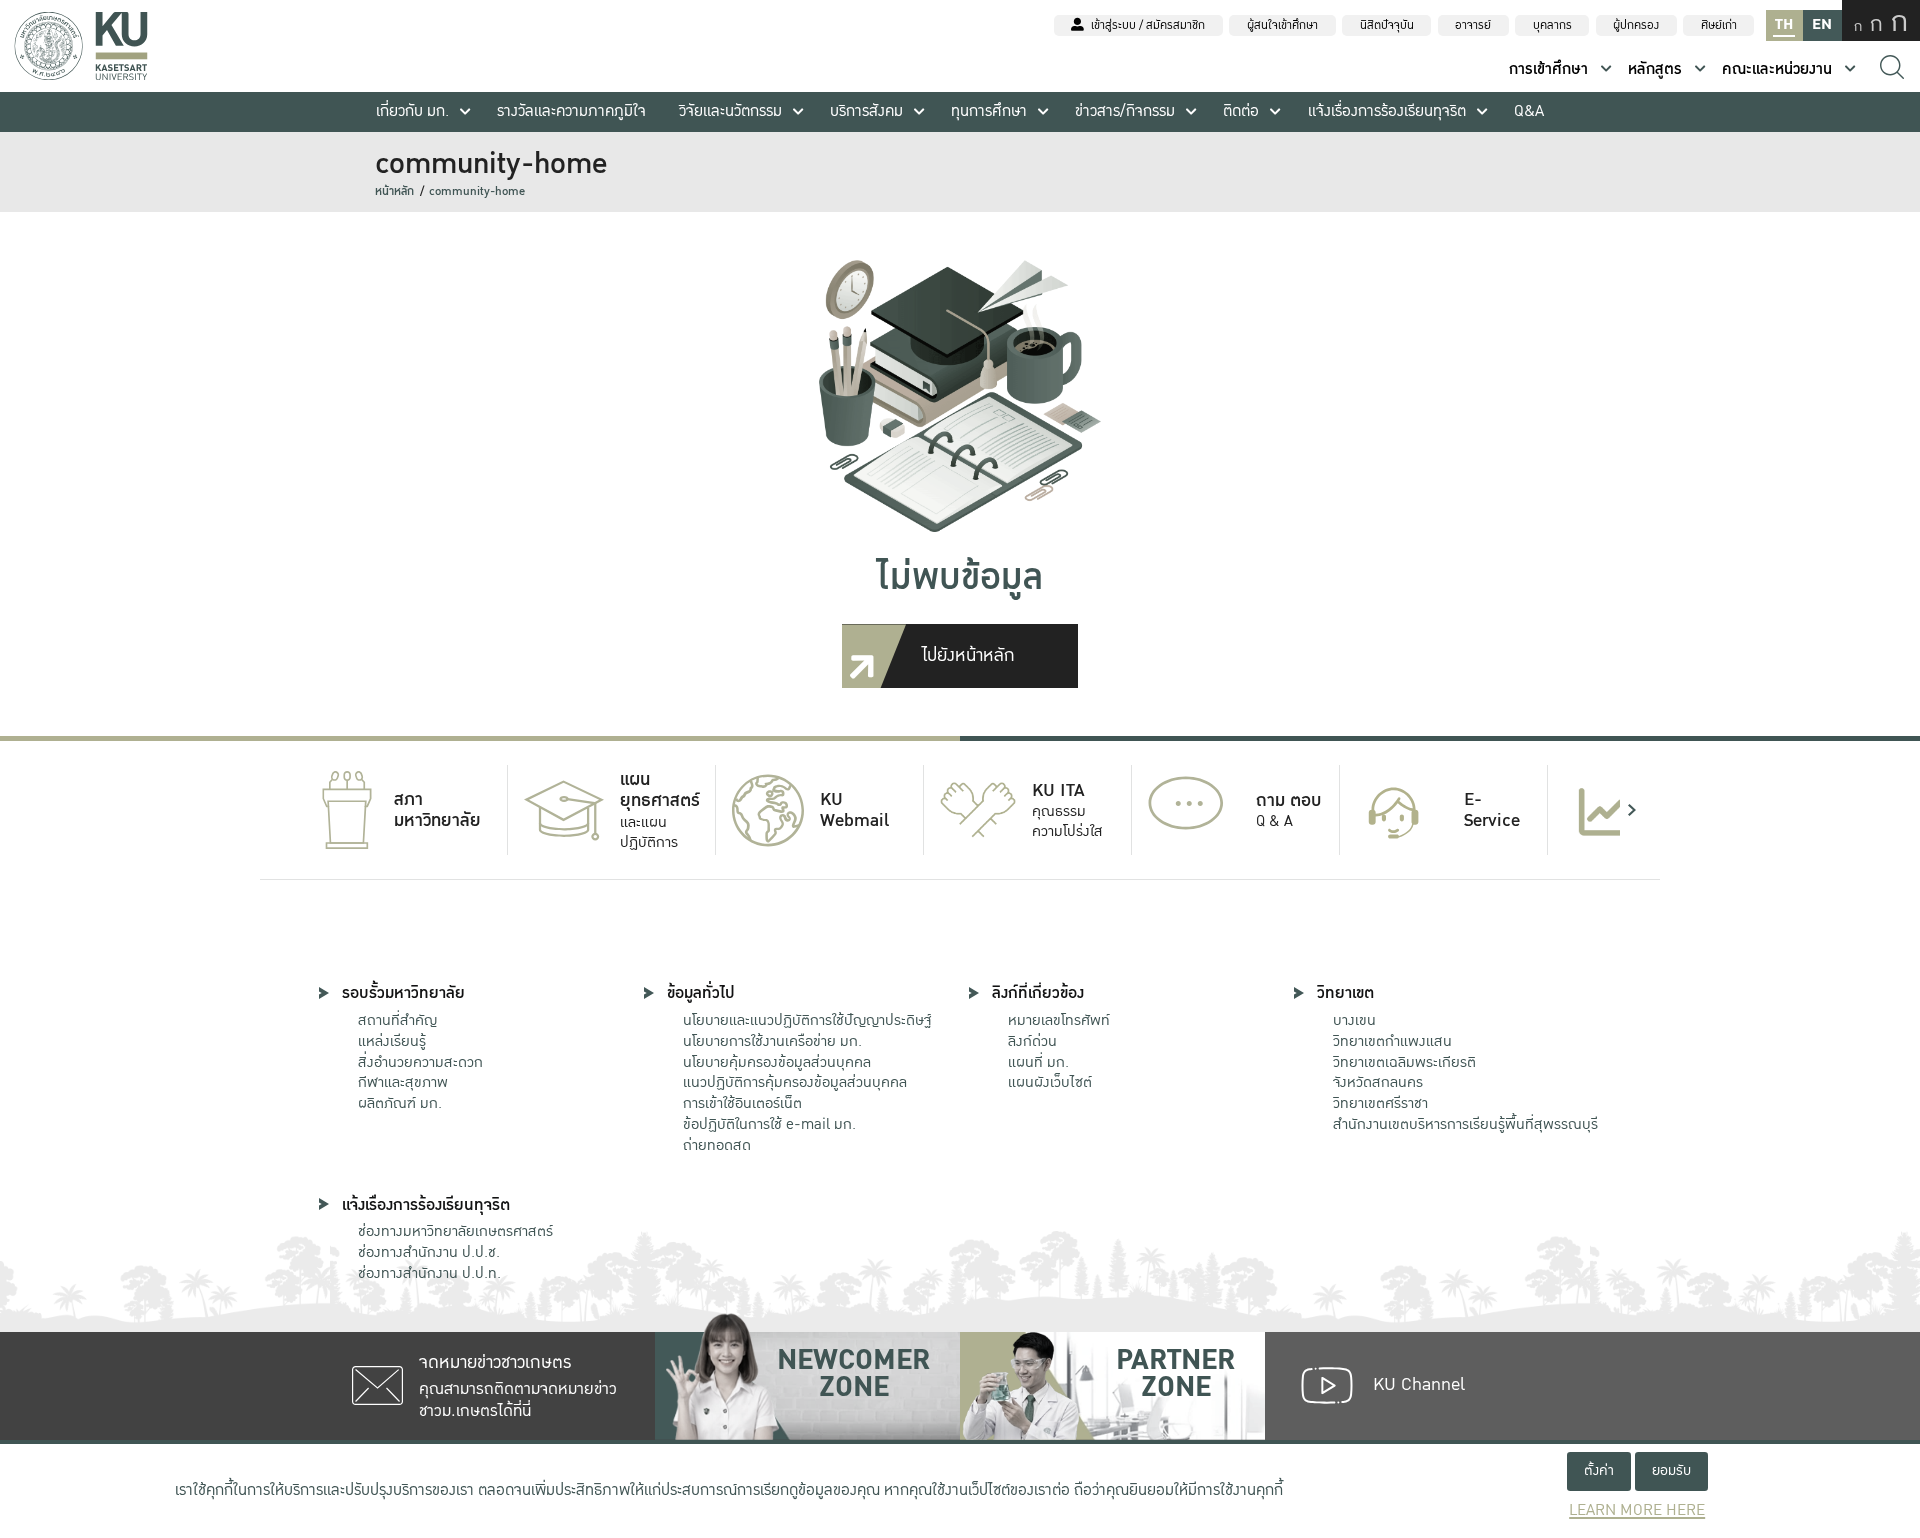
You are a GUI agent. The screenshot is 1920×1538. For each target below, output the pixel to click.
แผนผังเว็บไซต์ (1050, 1082)
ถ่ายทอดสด (717, 1145)
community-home (477, 191)
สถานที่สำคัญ (397, 1020)
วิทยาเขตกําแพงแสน (1392, 1041)
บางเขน (1354, 1020)
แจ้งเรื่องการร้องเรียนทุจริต (1387, 111)
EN (1822, 24)
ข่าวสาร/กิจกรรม (1125, 111)
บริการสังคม (866, 111)
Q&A (1529, 111)
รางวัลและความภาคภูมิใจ (571, 111)
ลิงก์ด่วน (1032, 1041)
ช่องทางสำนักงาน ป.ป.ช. (429, 1252)
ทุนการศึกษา (989, 111)
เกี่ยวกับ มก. (412, 111)
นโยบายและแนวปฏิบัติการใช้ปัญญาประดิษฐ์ (807, 1020)
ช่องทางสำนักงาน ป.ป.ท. (429, 1273)
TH (1784, 24)
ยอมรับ (1671, 1470)
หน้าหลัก (394, 191)
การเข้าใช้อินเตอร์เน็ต (742, 1103)
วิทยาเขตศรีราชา (1380, 1103)
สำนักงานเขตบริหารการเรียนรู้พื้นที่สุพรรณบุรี (1465, 1124)
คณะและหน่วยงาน (1777, 69)
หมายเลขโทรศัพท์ (1059, 1020)
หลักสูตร (1655, 69)
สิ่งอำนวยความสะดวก (420, 1062)
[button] (288, 810)
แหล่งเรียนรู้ (392, 1041)
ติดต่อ (1241, 111)
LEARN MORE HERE (1637, 1510)
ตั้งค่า (1599, 1470)
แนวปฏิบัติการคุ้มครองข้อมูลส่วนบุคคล (795, 1082)
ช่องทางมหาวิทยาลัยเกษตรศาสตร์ (455, 1231)
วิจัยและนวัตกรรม (730, 111)
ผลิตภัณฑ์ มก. (400, 1103)
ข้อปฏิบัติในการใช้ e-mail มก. (769, 1124)
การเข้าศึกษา (1548, 69)
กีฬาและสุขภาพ (403, 1082)
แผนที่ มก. (1038, 1062)
